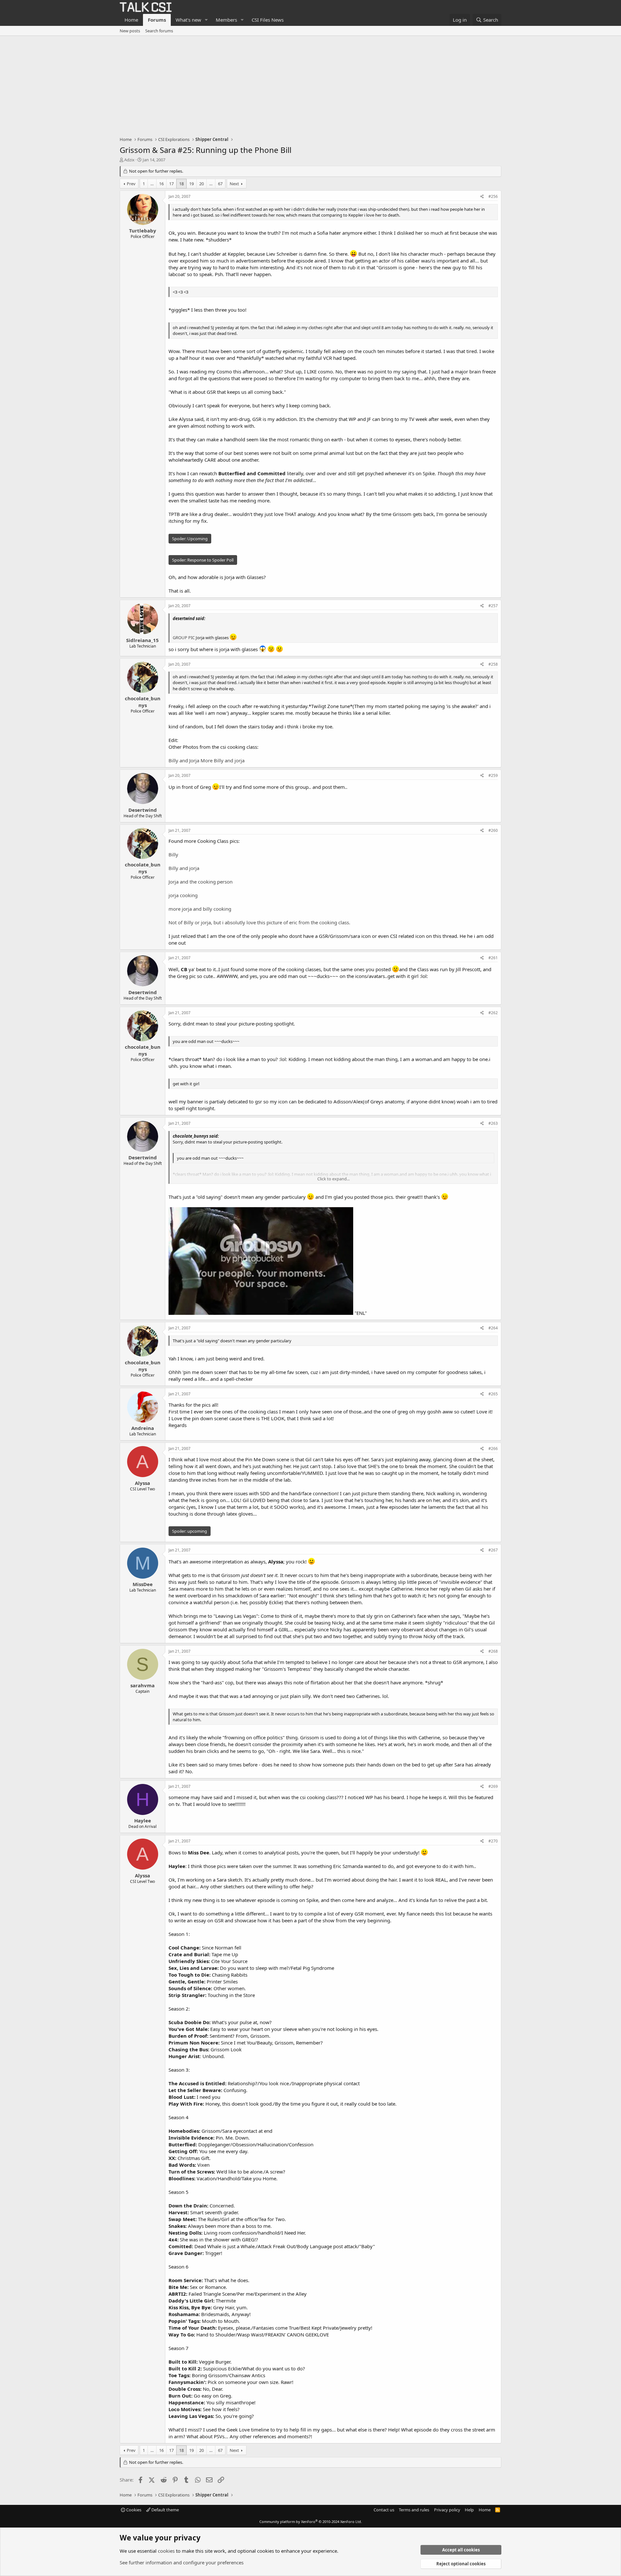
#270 (493, 1841)
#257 (493, 606)
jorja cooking (183, 895)
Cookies (133, 2510)
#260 (493, 830)
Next (234, 184)
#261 (493, 958)
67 (220, 184)
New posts (130, 31)
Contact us (384, 2510)
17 (171, 184)
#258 (493, 664)
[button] (206, 20)
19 (191, 184)
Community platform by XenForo (311, 2522)
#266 (493, 1449)
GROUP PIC (184, 638)
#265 (493, 1394)
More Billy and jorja (223, 760)
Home (131, 20)
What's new (188, 20)
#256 (493, 196)
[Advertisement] (310, 84)
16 (161, 184)
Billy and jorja (184, 868)
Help (469, 2510)
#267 (493, 1550)
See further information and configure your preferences (182, 2562)
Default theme (165, 2510)
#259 (493, 775)
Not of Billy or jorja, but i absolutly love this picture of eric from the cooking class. (259, 922)
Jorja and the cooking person (201, 882)
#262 (493, 1013)
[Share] (482, 197)
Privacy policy (447, 2510)
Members (226, 20)
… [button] (152, 184)
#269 (493, 1786)
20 (202, 184)
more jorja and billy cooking (200, 909)
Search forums (159, 31)
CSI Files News (268, 20)
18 (181, 184)
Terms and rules (414, 2510)
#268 (493, 1651)
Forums (157, 20)
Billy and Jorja (184, 760)
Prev (131, 184)
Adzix (129, 160)
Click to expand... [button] (333, 1179)
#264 (493, 1328)
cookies (166, 2551)
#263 (493, 1123)
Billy (173, 854)
